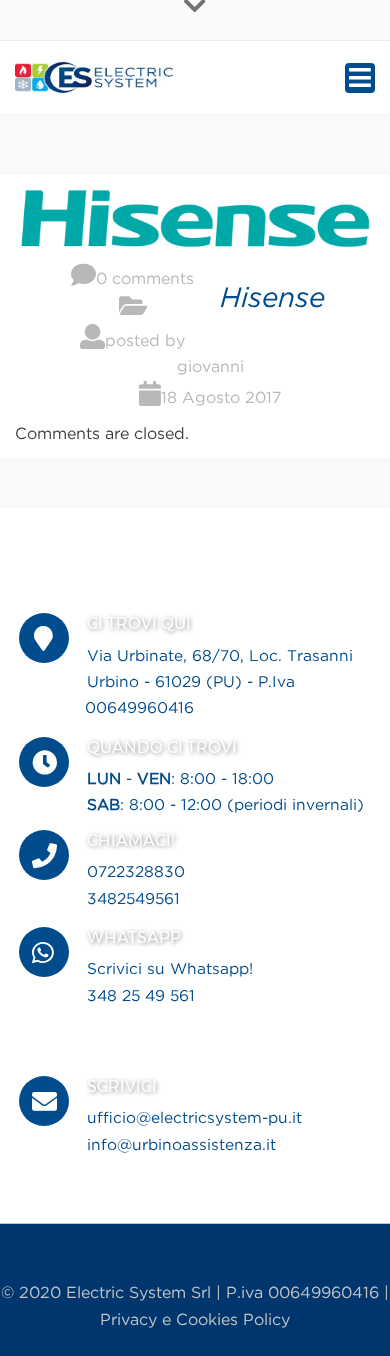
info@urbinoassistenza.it (181, 1145)
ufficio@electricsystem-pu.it (194, 1118)
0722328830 (136, 872)
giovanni (210, 367)
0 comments (145, 279)
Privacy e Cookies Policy (195, 1320)
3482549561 (133, 899)
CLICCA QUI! (166, 1026)
